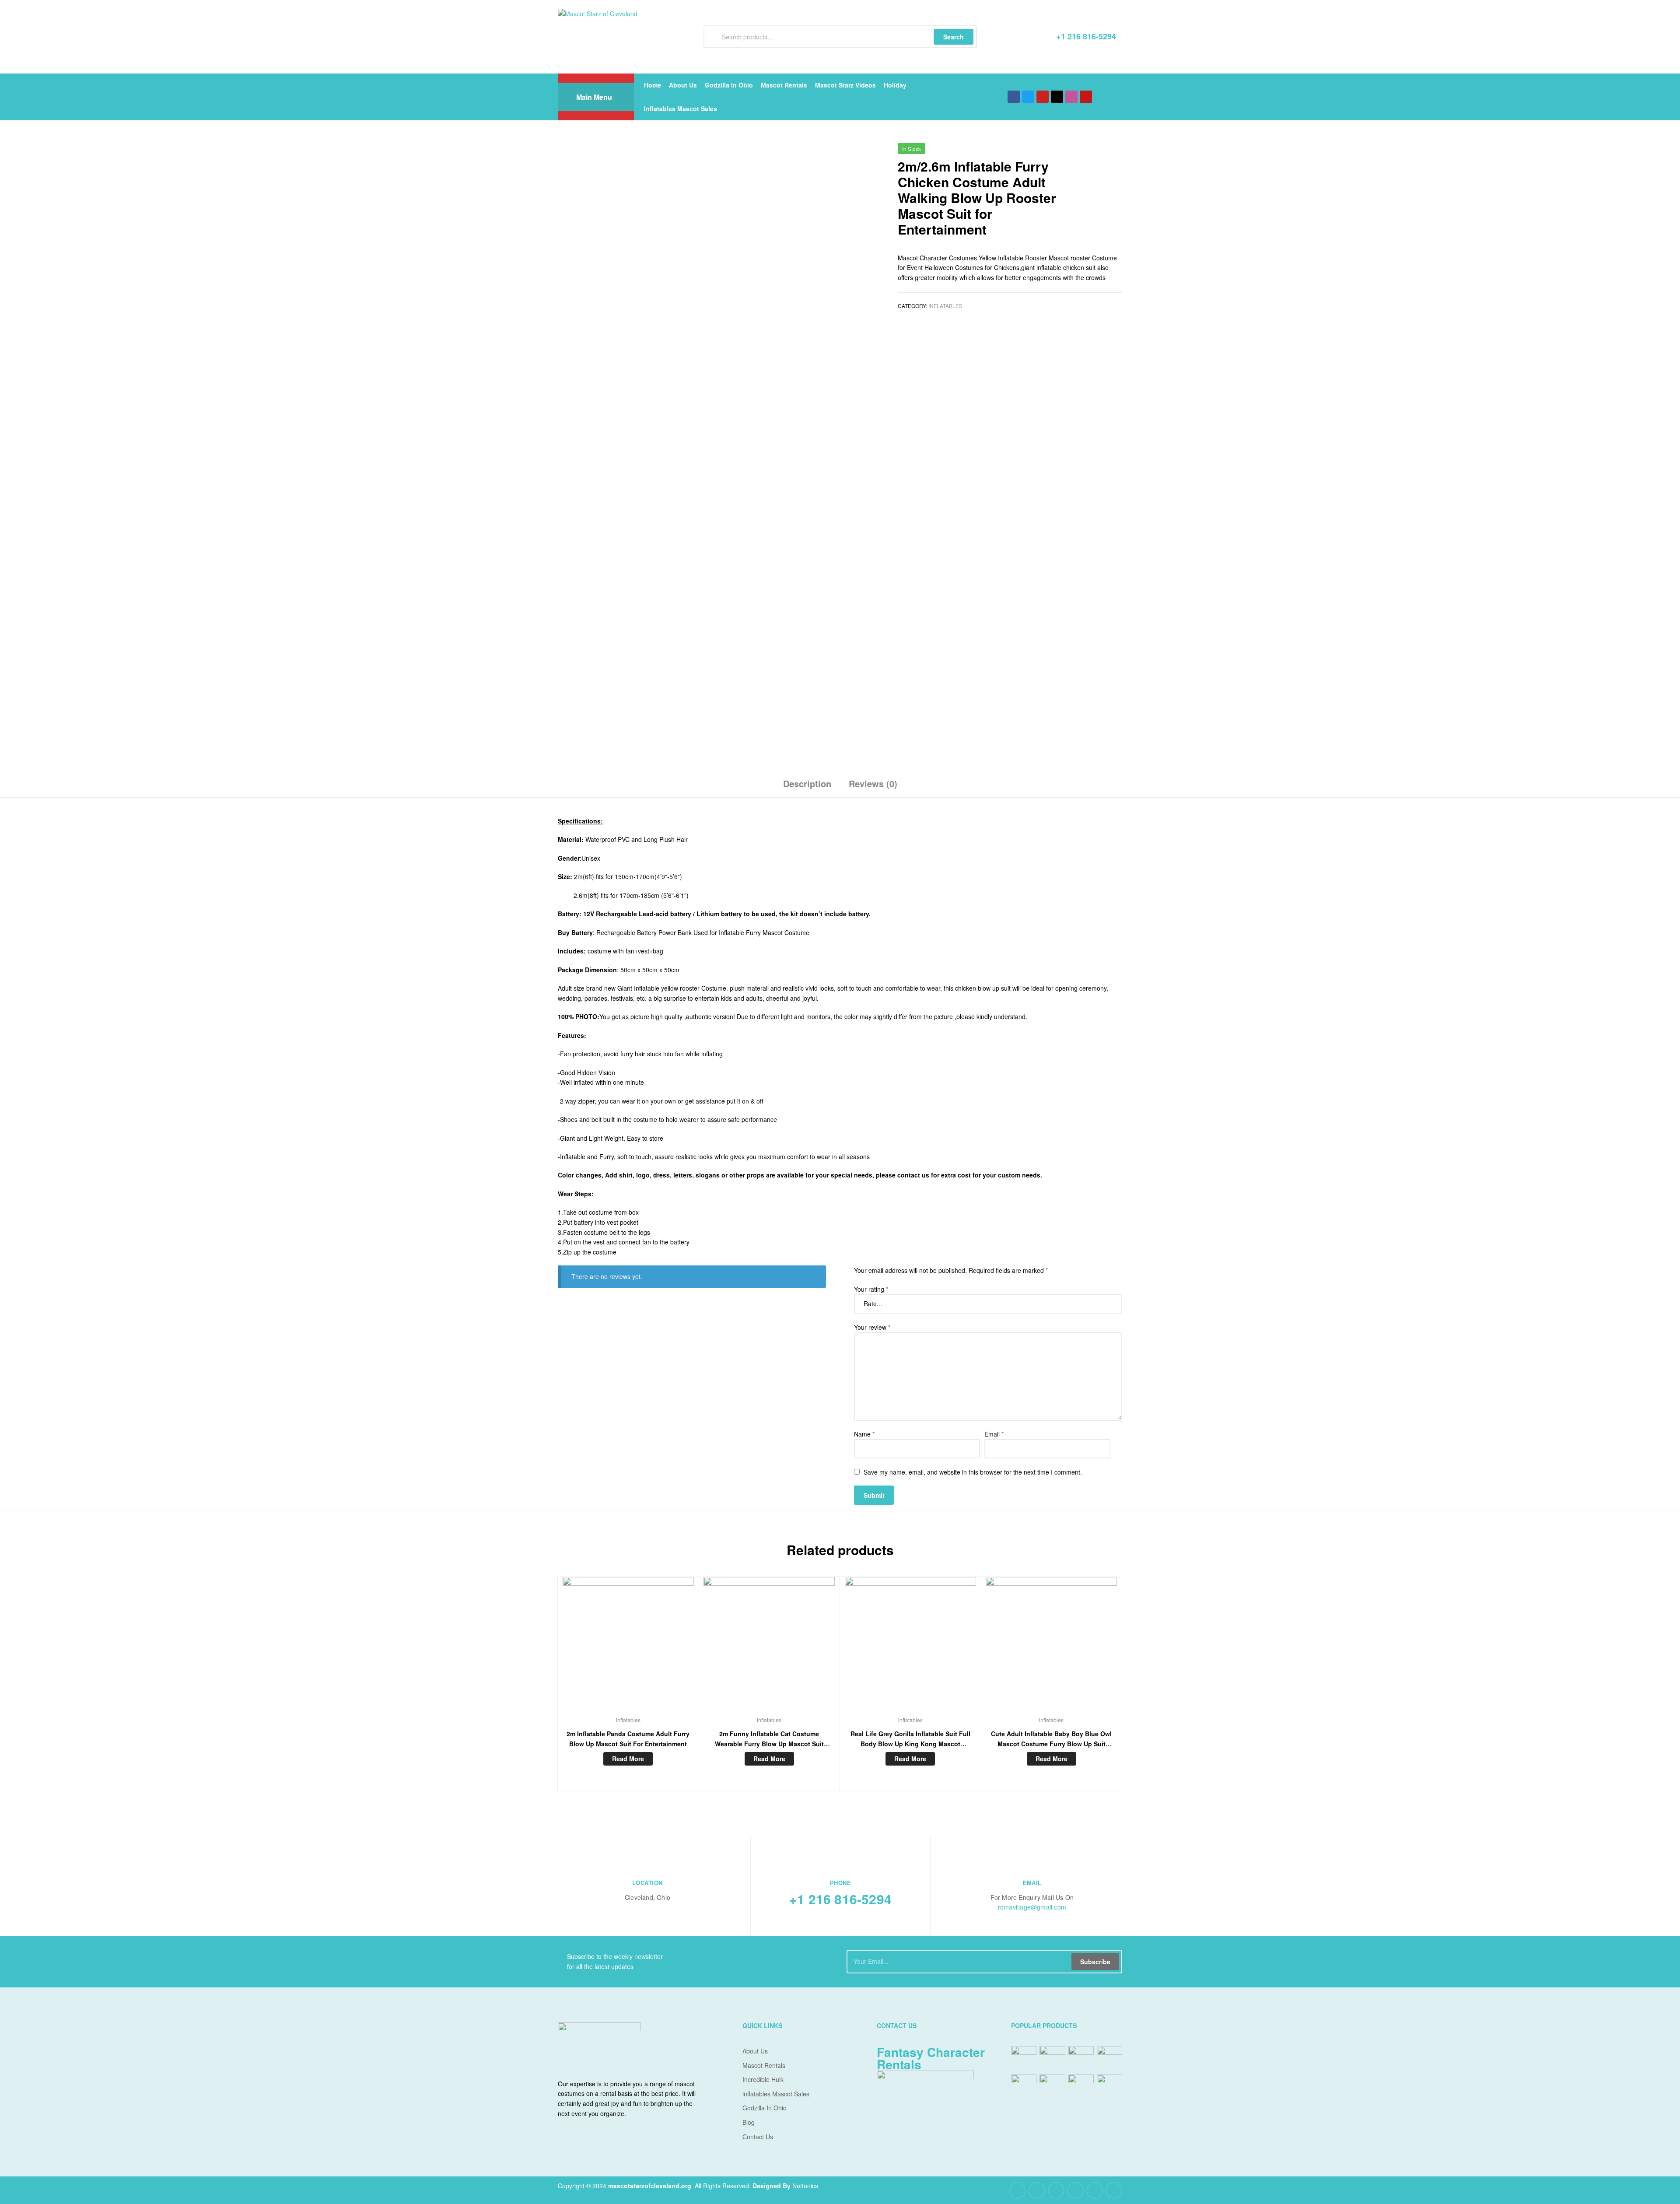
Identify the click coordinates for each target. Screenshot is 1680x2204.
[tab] (807, 787)
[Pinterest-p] (1086, 97)
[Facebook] (1014, 97)
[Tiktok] (1057, 97)
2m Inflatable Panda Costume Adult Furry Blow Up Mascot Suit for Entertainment (628, 1739)
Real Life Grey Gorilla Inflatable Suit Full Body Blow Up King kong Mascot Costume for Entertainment (910, 1739)
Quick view (628, 1649)
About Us (683, 85)
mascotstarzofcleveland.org (650, 2186)
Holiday (895, 85)
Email (994, 1434)
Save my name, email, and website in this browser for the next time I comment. (973, 1472)
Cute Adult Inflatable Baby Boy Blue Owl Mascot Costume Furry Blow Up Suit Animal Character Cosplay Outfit (1051, 1739)
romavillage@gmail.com (1032, 1907)
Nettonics (805, 2186)
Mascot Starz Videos (845, 85)
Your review (872, 1327)
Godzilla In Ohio (729, 85)
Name (864, 1434)
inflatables (945, 306)
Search (954, 37)
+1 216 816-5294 (840, 1899)
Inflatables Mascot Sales (681, 109)
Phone (841, 1883)
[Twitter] (1028, 97)
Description (807, 783)
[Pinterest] (1075, 2190)
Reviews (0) (873, 783)
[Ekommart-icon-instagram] (1071, 97)
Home (653, 85)
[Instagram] (1095, 2190)
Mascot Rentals (784, 85)
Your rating (871, 1289)
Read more (628, 1759)
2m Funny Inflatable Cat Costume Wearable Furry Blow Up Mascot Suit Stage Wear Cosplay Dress (769, 1739)
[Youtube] (1043, 97)
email (1032, 1883)
